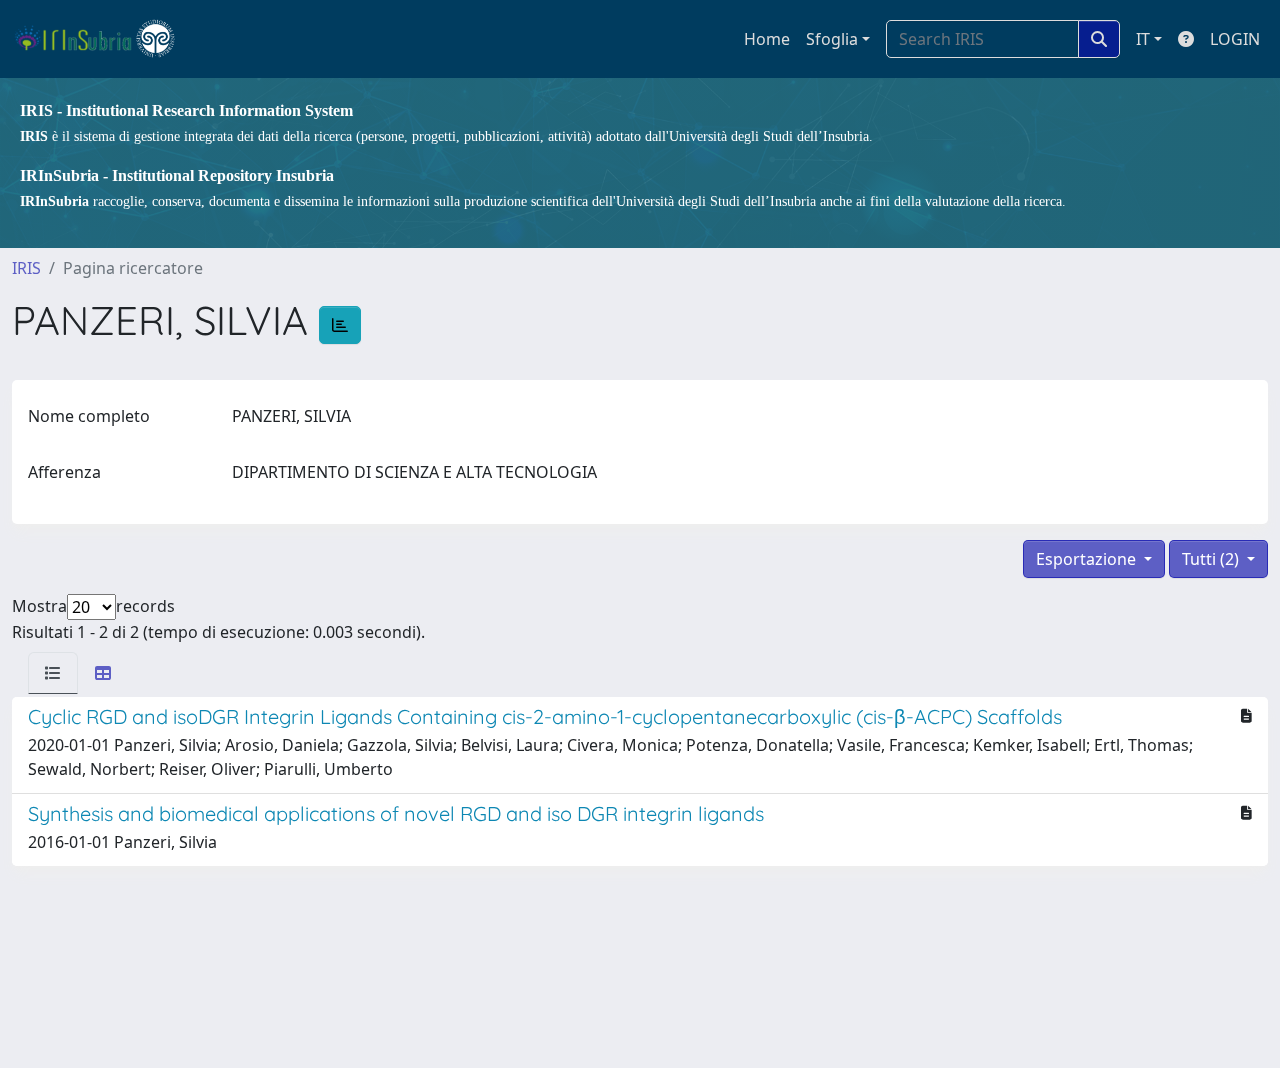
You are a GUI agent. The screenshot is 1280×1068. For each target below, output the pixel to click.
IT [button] (1143, 39)
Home (767, 39)
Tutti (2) (1212, 559)
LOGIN (1235, 39)
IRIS (26, 268)
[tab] (53, 673)
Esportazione (1088, 559)
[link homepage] (103, 39)
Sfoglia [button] (832, 39)
